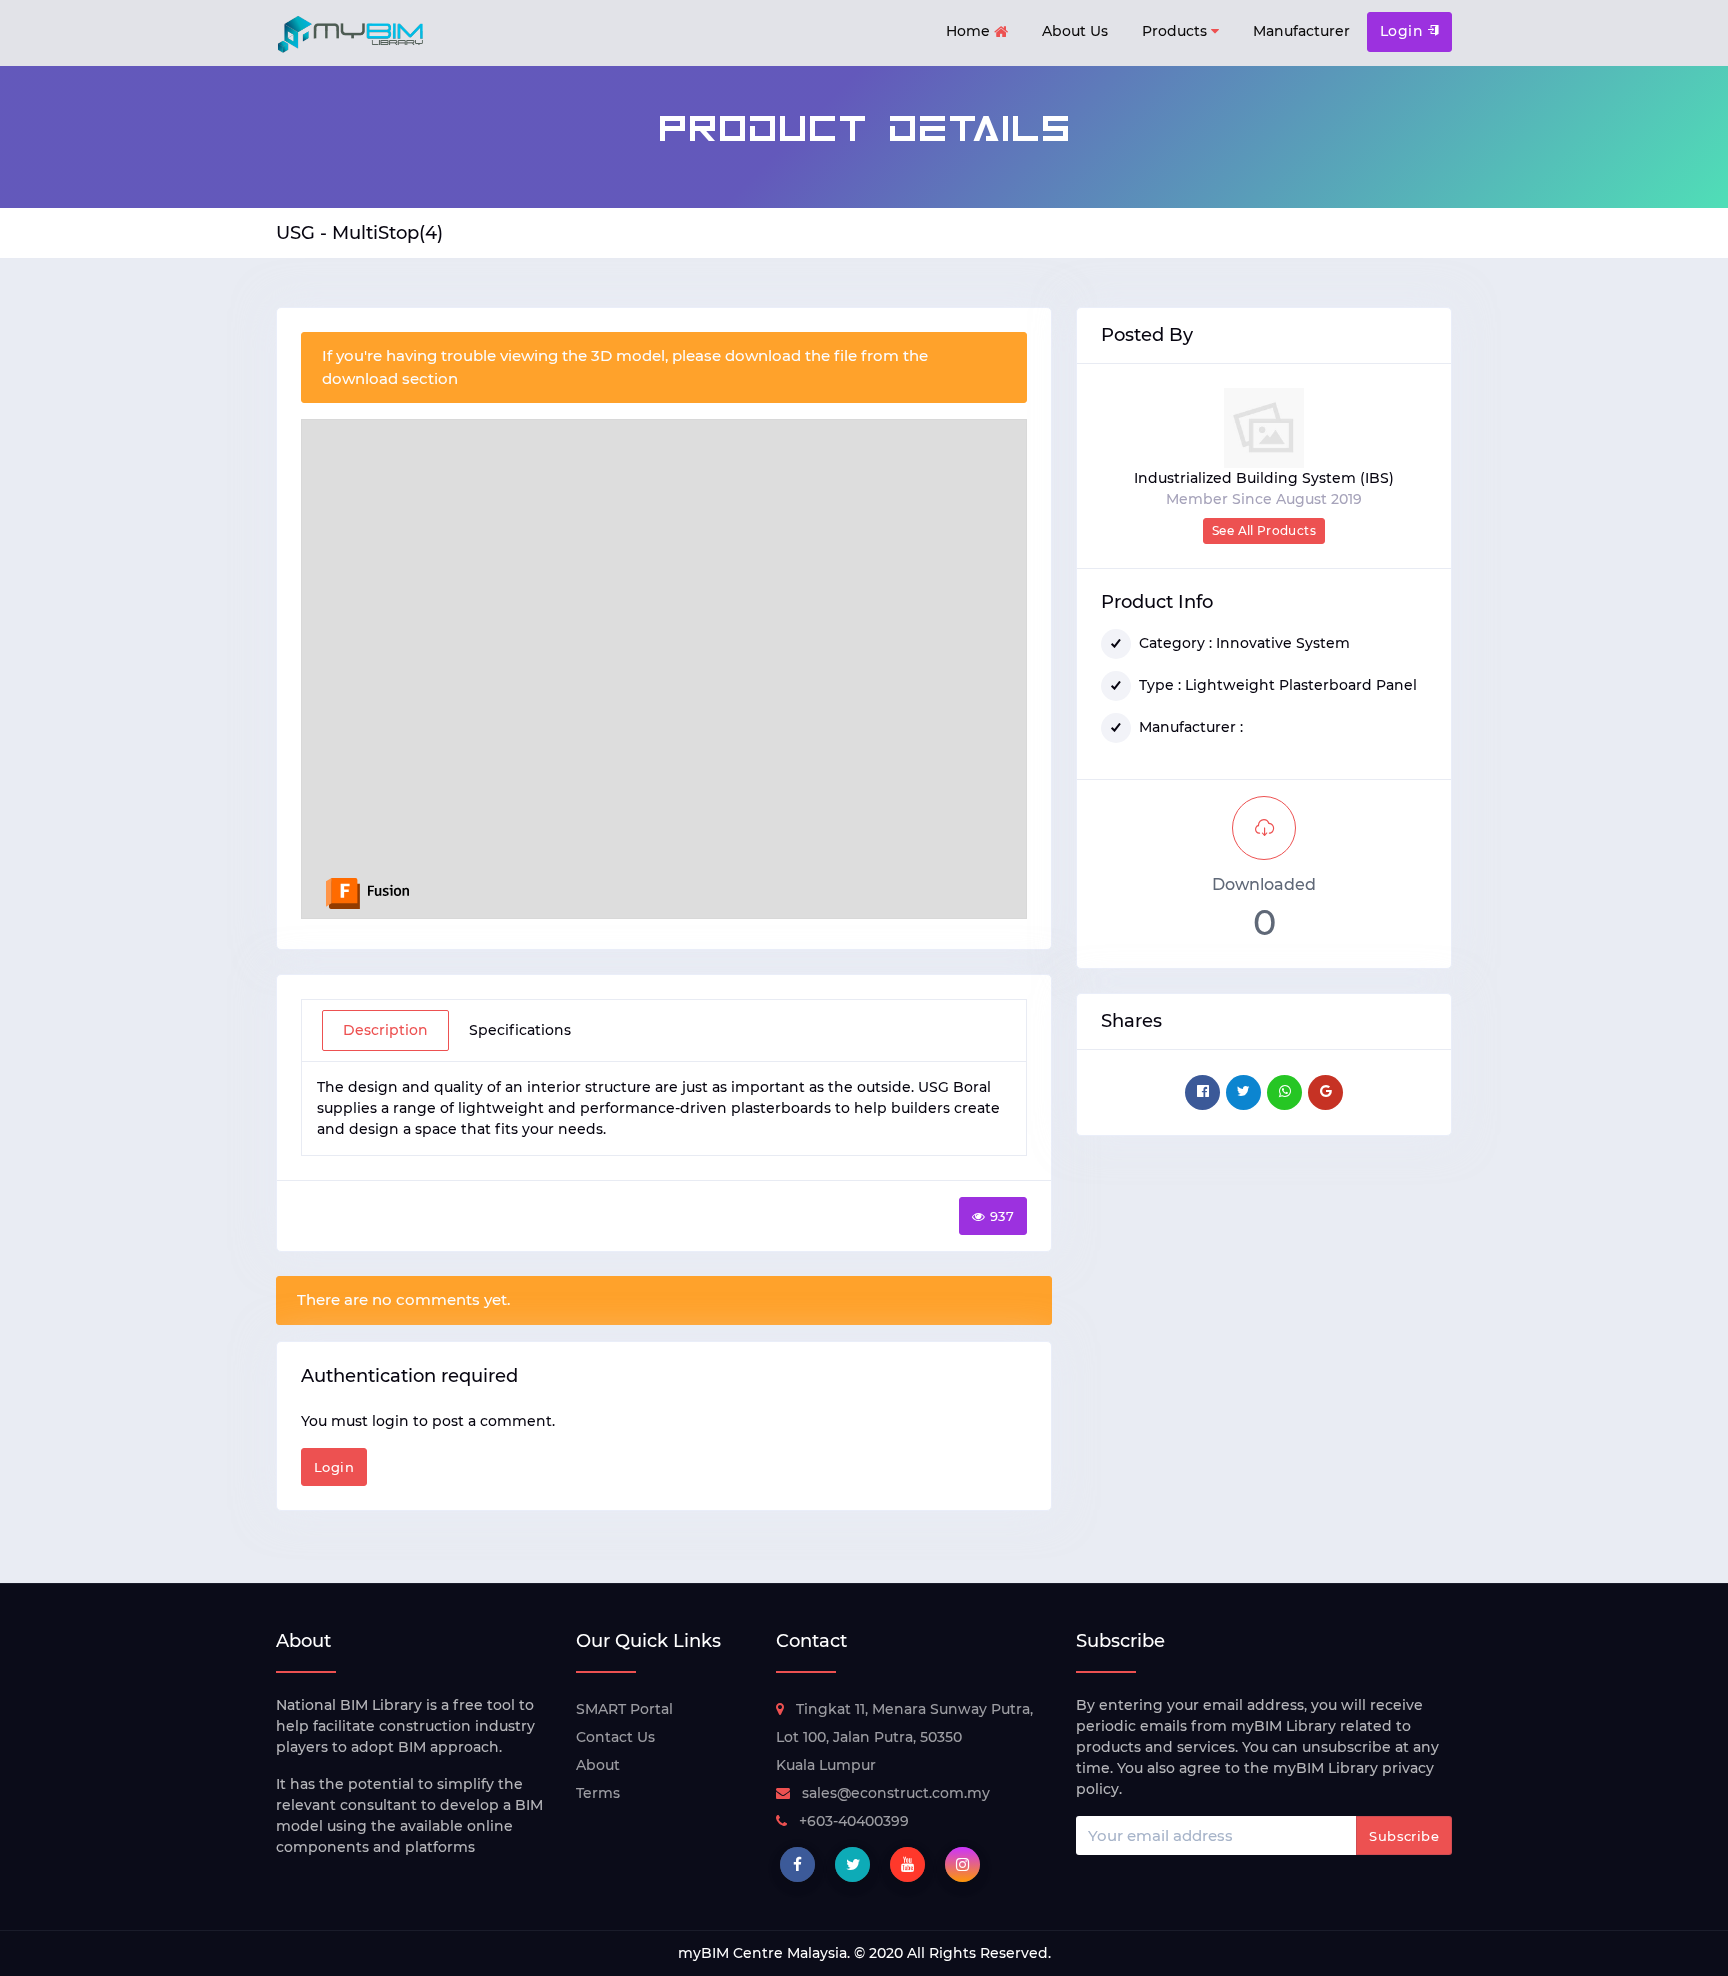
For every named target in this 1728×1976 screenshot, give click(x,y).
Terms (598, 1793)
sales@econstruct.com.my (896, 1793)
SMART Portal (624, 1709)
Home (970, 31)
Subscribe (1404, 1836)
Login (1404, 31)
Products (1176, 31)
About (598, 1765)
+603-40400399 (854, 1821)
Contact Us (615, 1737)
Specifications (520, 1030)
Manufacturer (1301, 31)
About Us (1075, 31)
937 (1002, 1216)
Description (385, 1030)
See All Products (1264, 530)
